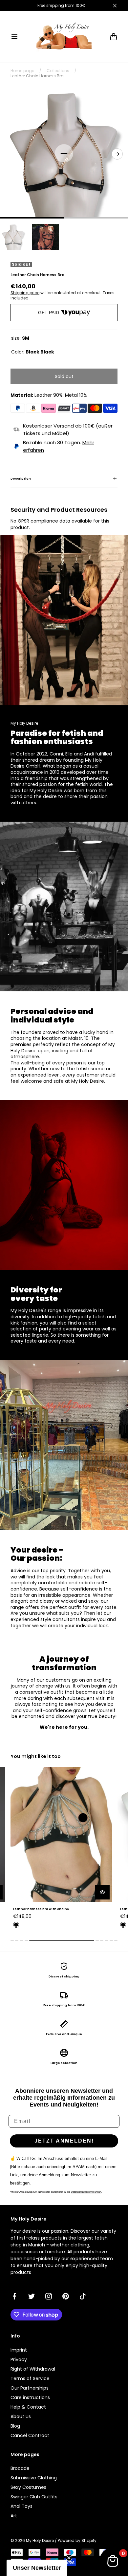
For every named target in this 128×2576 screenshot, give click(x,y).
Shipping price (25, 293)
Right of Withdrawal (33, 2369)
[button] (14, 37)
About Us (21, 2416)
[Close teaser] (69, 2558)
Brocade (20, 2468)
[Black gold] (16, 1925)
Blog (15, 2426)
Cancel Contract (30, 2435)
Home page (22, 71)
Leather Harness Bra (31, 1909)
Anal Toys (21, 2506)
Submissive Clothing (34, 2478)
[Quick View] (102, 1892)
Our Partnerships (30, 2388)
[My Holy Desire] (64, 37)
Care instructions (30, 2397)
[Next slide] (117, 154)
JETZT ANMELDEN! (64, 2141)
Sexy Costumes (28, 2487)
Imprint (19, 2350)
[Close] (115, 6)
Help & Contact (28, 2407)
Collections (58, 71)
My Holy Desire (40, 2541)
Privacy (19, 2359)
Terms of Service (30, 2378)
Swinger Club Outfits (34, 2497)
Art (14, 2516)
